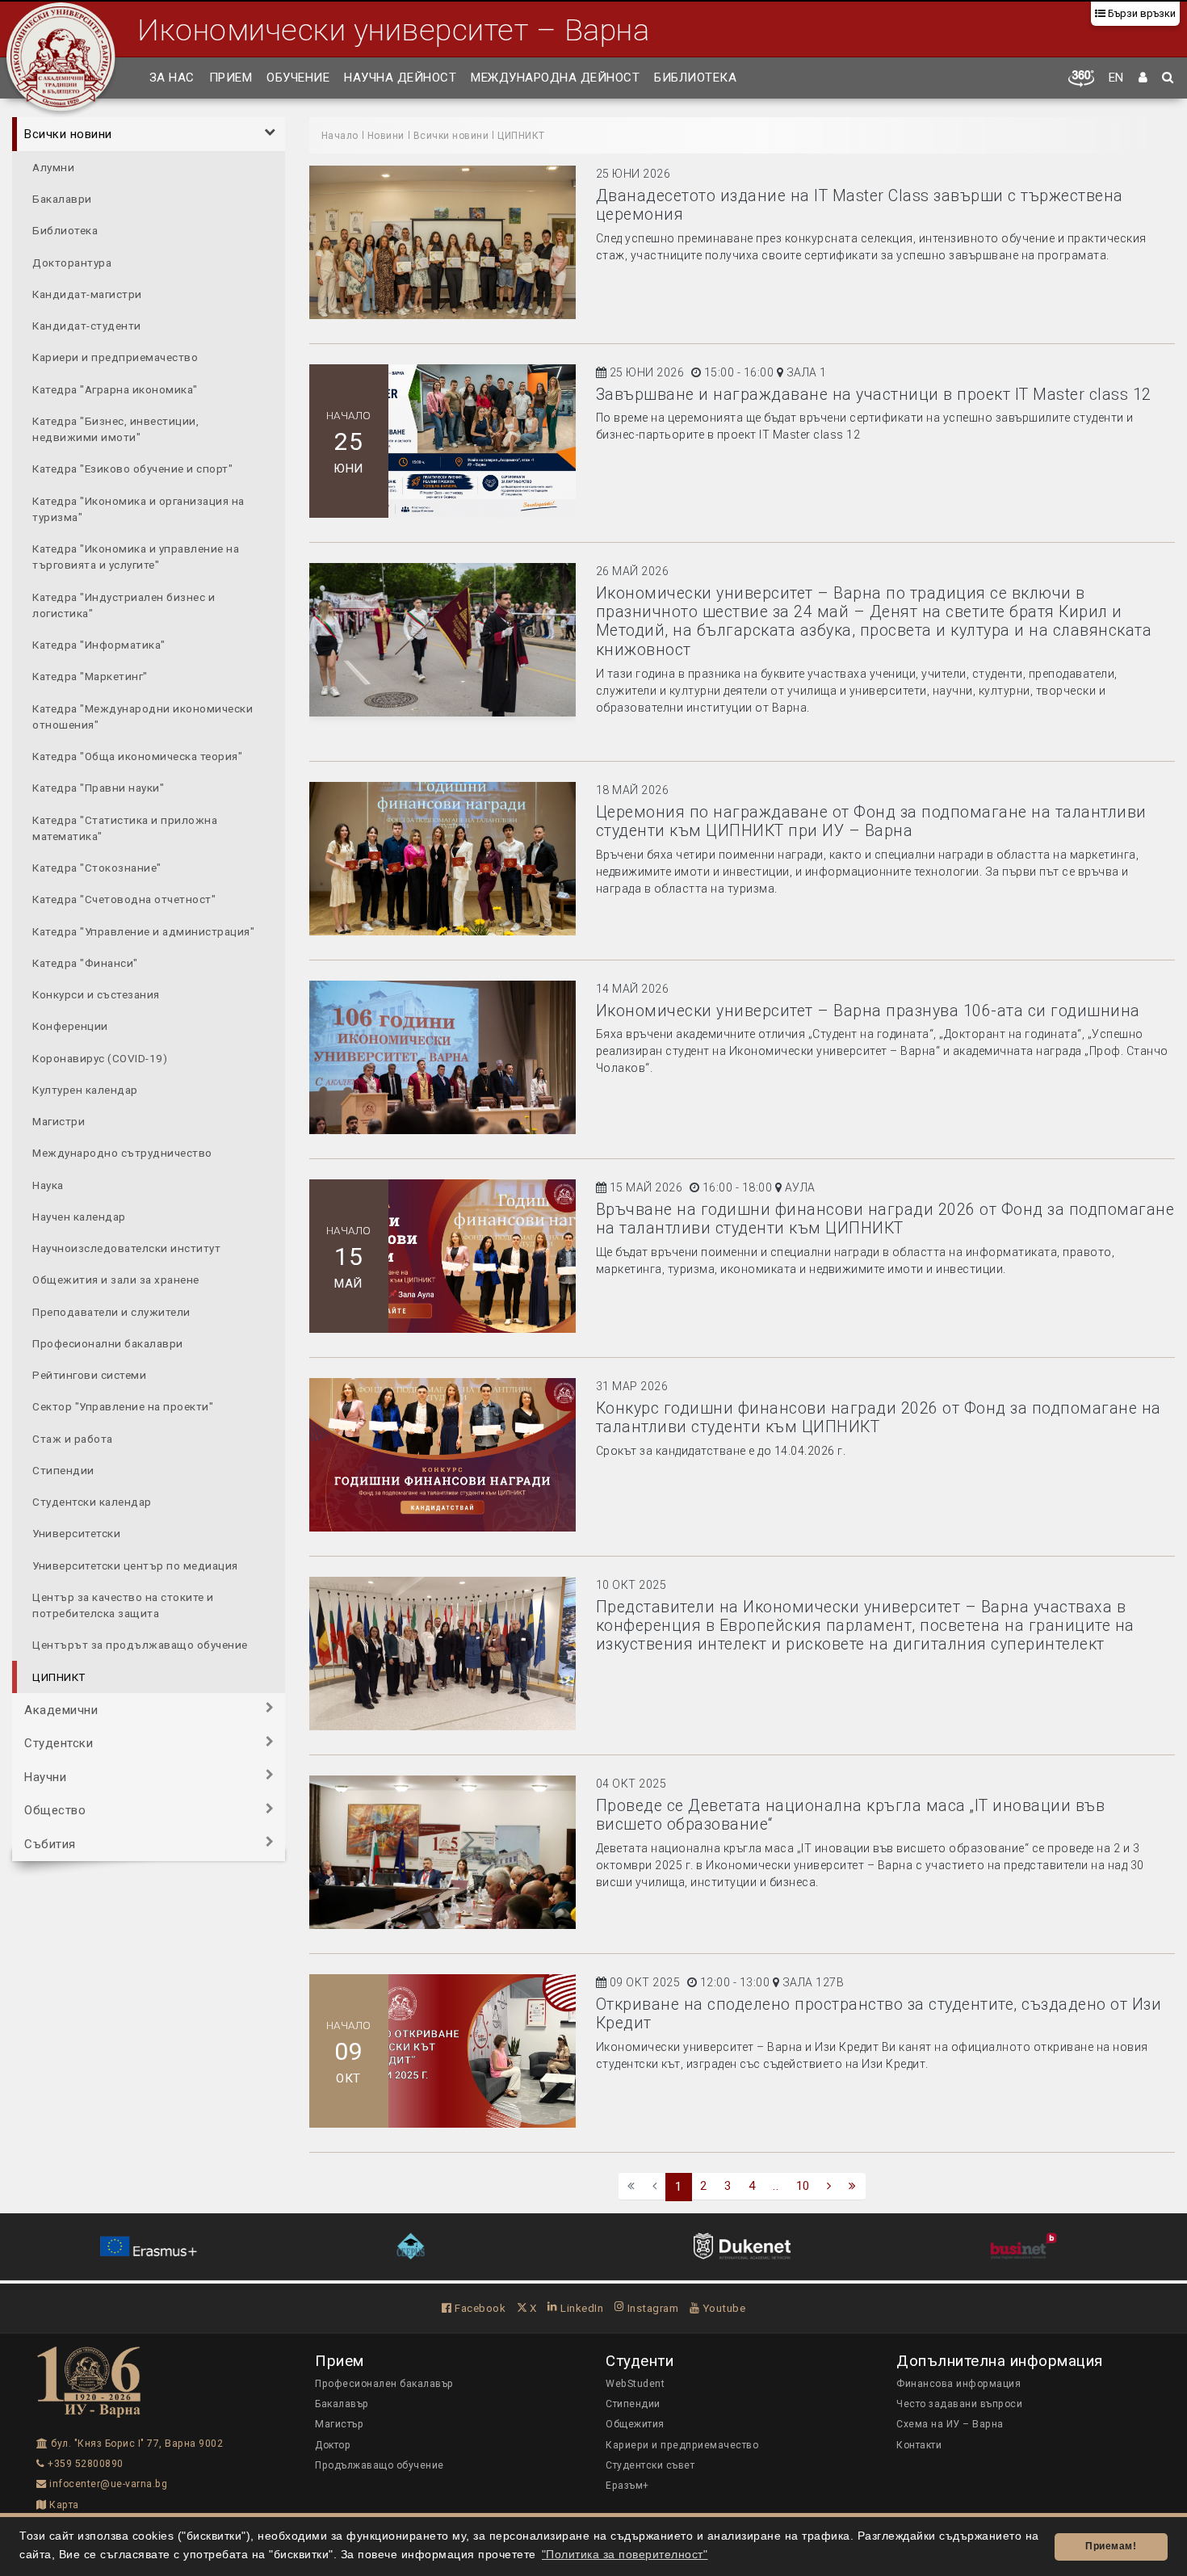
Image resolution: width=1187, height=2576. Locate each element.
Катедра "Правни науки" (98, 788)
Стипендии (63, 1469)
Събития (50, 1843)
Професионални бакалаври (108, 1343)
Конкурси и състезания (96, 994)
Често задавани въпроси (959, 2404)
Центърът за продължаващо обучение (140, 1645)
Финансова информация (958, 2384)
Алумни (53, 166)
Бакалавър (342, 2404)
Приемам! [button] (1111, 2546)
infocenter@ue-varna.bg (107, 2484)
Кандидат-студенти (87, 325)
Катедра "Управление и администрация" (143, 931)
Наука (48, 1184)
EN (1116, 78)
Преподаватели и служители (111, 1311)
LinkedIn (581, 2308)
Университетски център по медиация (135, 1565)
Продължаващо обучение (380, 2465)
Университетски (76, 1533)
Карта (63, 2505)
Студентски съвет (650, 2465)
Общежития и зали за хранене (116, 1280)
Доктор (333, 2445)
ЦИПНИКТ (59, 1676)
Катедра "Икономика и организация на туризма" (138, 508)
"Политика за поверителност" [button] (625, 2555)
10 (803, 2186)
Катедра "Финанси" (85, 962)
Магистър (339, 2424)
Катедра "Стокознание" (97, 867)
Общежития (635, 2424)
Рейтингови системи (89, 1374)
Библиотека (695, 78)
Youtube (722, 2308)
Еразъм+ (627, 2486)
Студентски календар (92, 1501)
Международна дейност (555, 78)
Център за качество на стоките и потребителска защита (123, 1604)
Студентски (59, 1743)
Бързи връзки (1141, 13)
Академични (61, 1709)
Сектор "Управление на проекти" (123, 1406)
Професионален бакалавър (384, 2384)
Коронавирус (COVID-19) (100, 1057)
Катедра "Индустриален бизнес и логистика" (124, 604)
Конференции (70, 1026)
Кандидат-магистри (87, 293)
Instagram (651, 2308)
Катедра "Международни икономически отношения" (143, 716)
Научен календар (79, 1216)
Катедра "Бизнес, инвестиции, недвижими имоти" (115, 428)
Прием (231, 78)
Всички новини (68, 134)
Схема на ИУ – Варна (950, 2424)
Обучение (298, 78)
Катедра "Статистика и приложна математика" (125, 827)
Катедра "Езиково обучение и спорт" (132, 469)
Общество (55, 1810)
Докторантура (72, 262)
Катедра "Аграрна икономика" (115, 389)
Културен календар (85, 1089)
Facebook (479, 2308)
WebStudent (635, 2384)
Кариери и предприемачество (115, 357)
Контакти (919, 2445)
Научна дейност (400, 78)
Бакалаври (62, 198)
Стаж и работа (73, 1438)
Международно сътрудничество (122, 1153)
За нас (172, 78)
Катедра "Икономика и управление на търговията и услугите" (136, 556)
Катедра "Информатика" (99, 644)
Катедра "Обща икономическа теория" (137, 755)
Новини (386, 136)
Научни (45, 1776)
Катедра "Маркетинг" (90, 676)
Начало (340, 136)
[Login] (1143, 78)
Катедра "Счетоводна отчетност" (124, 899)
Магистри (59, 1120)
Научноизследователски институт (126, 1247)
